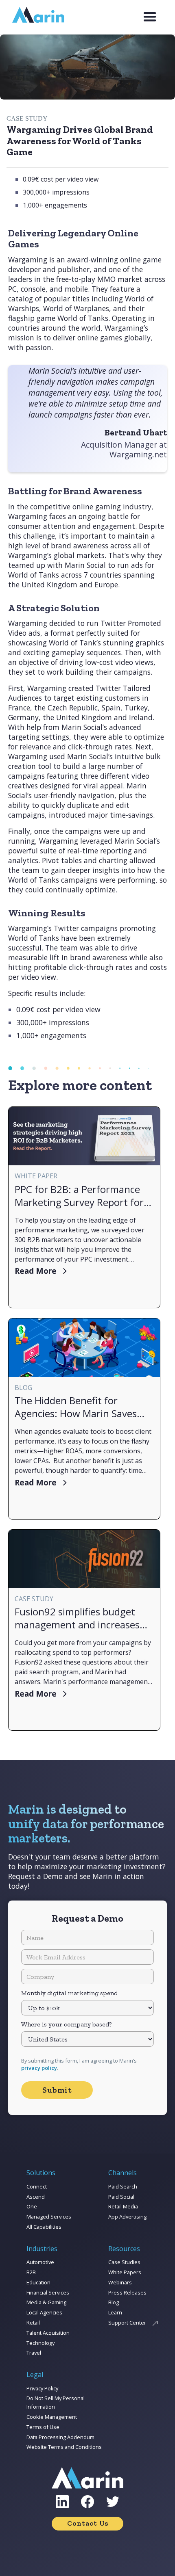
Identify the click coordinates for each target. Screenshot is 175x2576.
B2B (31, 2272)
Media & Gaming (46, 2302)
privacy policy (39, 2068)
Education (38, 2282)
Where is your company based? (66, 2024)
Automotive (40, 2262)
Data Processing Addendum (60, 2437)
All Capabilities (44, 2227)
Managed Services (49, 2217)
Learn (115, 2312)
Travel (34, 2353)
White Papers (125, 2272)
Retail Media (123, 2206)
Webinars (120, 2282)
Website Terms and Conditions (64, 2447)
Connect (37, 2186)
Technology (40, 2343)
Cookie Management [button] (52, 2417)
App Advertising (127, 2217)
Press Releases (127, 2292)
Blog (114, 2302)
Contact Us (88, 2523)
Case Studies (124, 2262)
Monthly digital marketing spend (69, 1993)
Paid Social (121, 2197)
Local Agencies (44, 2312)
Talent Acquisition (48, 2333)
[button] (150, 17)
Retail (33, 2323)
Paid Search (123, 2186)
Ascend (36, 2197)
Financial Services (48, 2292)
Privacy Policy (42, 2388)
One (32, 2206)
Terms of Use (43, 2427)
